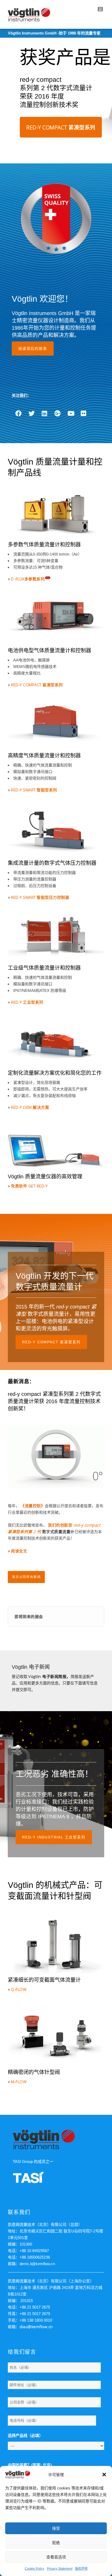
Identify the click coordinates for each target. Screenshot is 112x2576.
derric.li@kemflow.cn (37, 2264)
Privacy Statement (60, 2569)
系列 (43, 579)
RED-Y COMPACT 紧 (29, 685)
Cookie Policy (35, 2569)
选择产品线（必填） (25, 2435)
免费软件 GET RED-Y (29, 1186)
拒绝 (56, 2543)
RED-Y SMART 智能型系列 (34, 790)
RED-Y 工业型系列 (27, 1002)
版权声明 (81, 2569)
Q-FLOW (19, 1989)
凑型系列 (55, 685)
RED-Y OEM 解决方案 (30, 1107)
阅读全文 (19, 1551)
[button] (104, 2475)
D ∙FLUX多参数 (24, 579)
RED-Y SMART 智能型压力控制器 (40, 897)
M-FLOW (19, 2082)
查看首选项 (56, 2557)
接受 (56, 2528)
